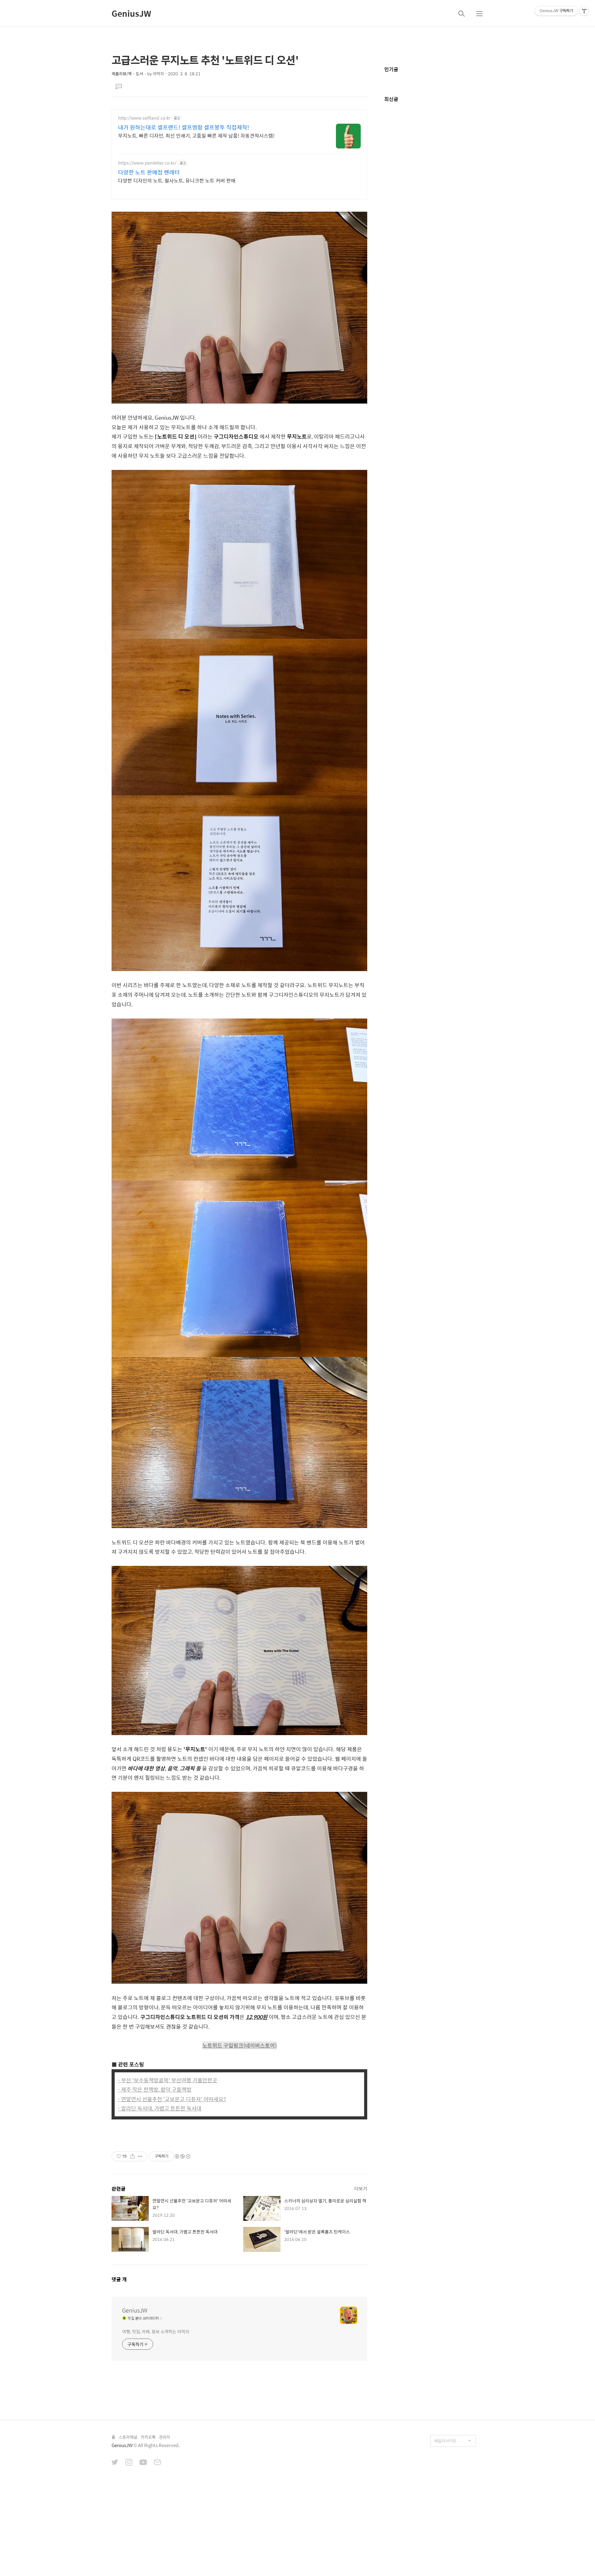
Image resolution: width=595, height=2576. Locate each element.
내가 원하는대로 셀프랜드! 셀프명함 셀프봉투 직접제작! (184, 127)
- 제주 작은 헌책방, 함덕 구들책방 (155, 2089)
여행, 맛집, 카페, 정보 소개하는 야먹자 (156, 2331)
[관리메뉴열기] (584, 11)
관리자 (165, 2437)
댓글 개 (119, 2279)
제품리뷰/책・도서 (127, 74)
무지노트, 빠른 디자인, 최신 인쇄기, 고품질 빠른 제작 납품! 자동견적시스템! (196, 135)
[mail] (157, 2463)
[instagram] (129, 2463)
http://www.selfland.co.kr (144, 118)
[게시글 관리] (140, 2156)
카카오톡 (148, 2437)
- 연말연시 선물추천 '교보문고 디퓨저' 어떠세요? (172, 2099)
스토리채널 (128, 2437)
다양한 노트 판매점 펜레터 (149, 172)
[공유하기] (132, 2156)
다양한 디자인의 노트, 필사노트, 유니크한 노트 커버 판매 (177, 180)
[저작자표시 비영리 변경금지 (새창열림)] (182, 2156)
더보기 (361, 2188)
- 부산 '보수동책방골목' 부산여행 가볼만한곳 (167, 2080)
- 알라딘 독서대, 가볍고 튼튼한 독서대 (160, 2108)
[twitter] (115, 2463)
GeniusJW (131, 13)
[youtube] (143, 2463)
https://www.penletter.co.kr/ (147, 163)
